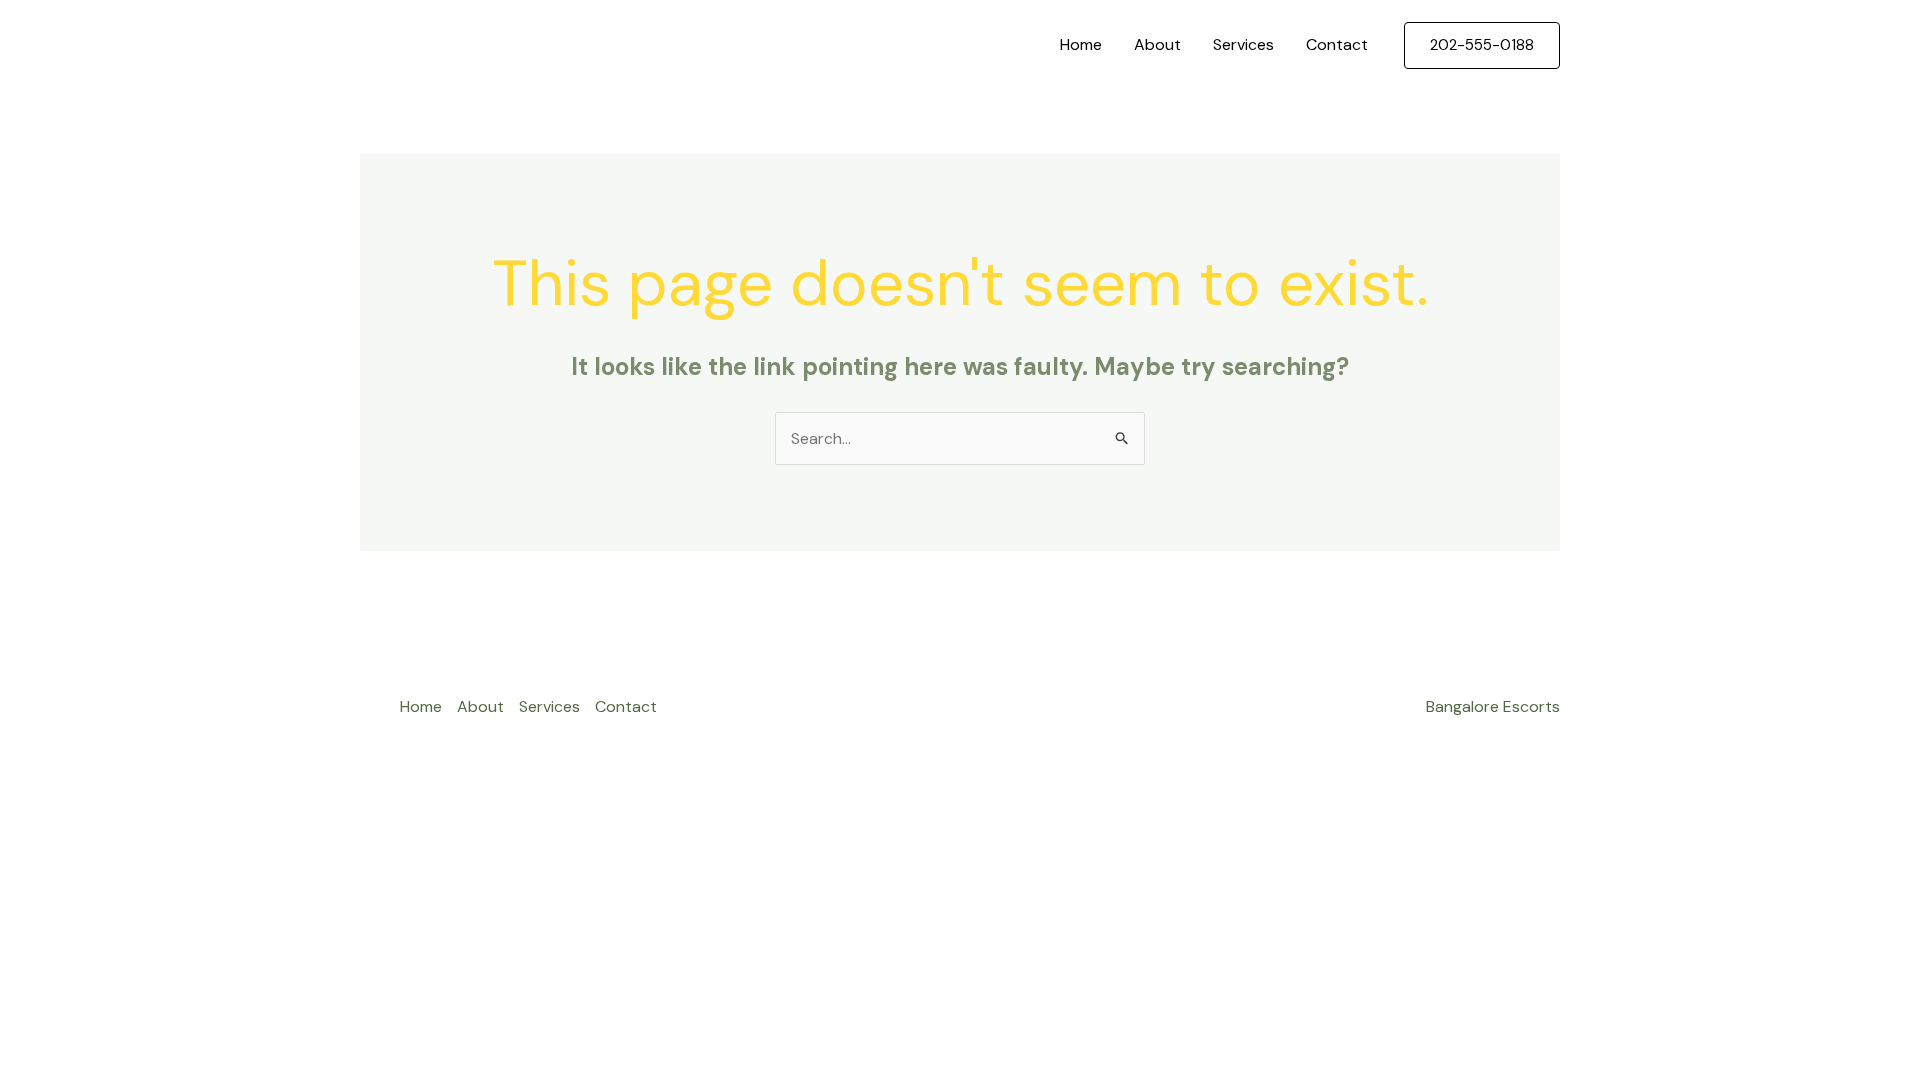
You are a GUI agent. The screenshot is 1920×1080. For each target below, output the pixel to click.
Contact (1337, 44)
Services (1243, 44)
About (1157, 44)
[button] (1482, 45)
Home (1081, 44)
